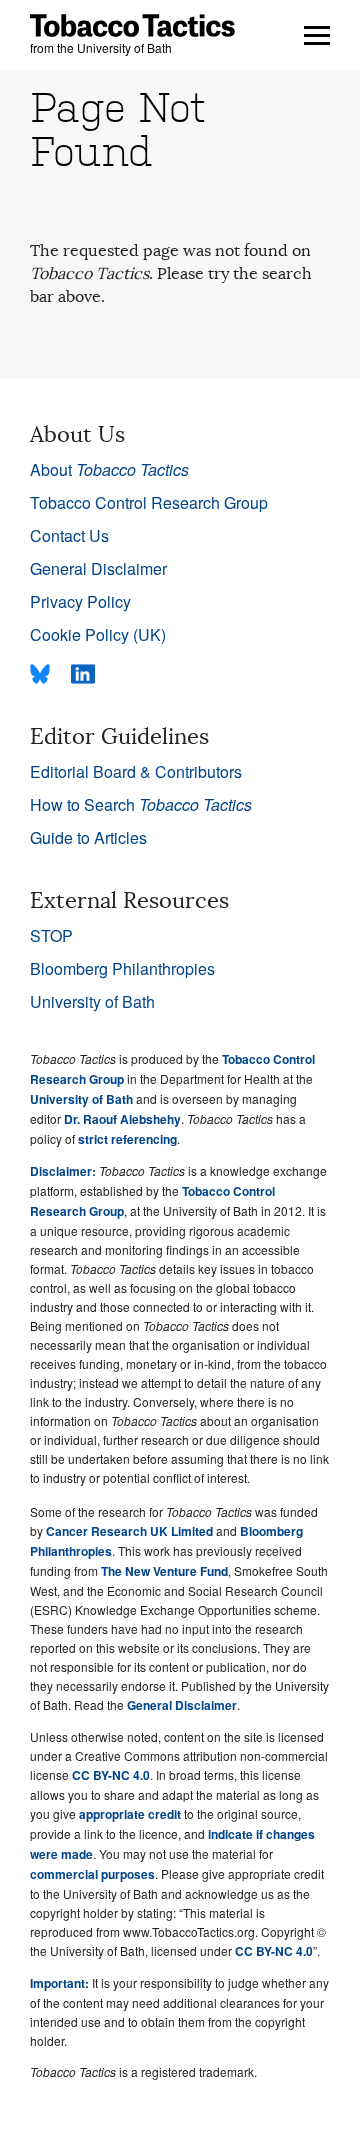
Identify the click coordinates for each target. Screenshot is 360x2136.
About (109, 469)
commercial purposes (92, 1874)
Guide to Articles (88, 837)
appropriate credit (130, 1814)
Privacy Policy (80, 601)
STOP (51, 935)
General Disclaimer (98, 568)
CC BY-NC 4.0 (111, 1775)
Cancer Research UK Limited (129, 1531)
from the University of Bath (101, 47)
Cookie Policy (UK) (98, 634)
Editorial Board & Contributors (136, 771)
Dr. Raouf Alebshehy (122, 1119)
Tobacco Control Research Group (149, 502)
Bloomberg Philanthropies (122, 968)
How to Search (141, 804)
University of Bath (92, 1001)
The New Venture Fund (164, 1571)
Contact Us (69, 535)
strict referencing (127, 1139)
